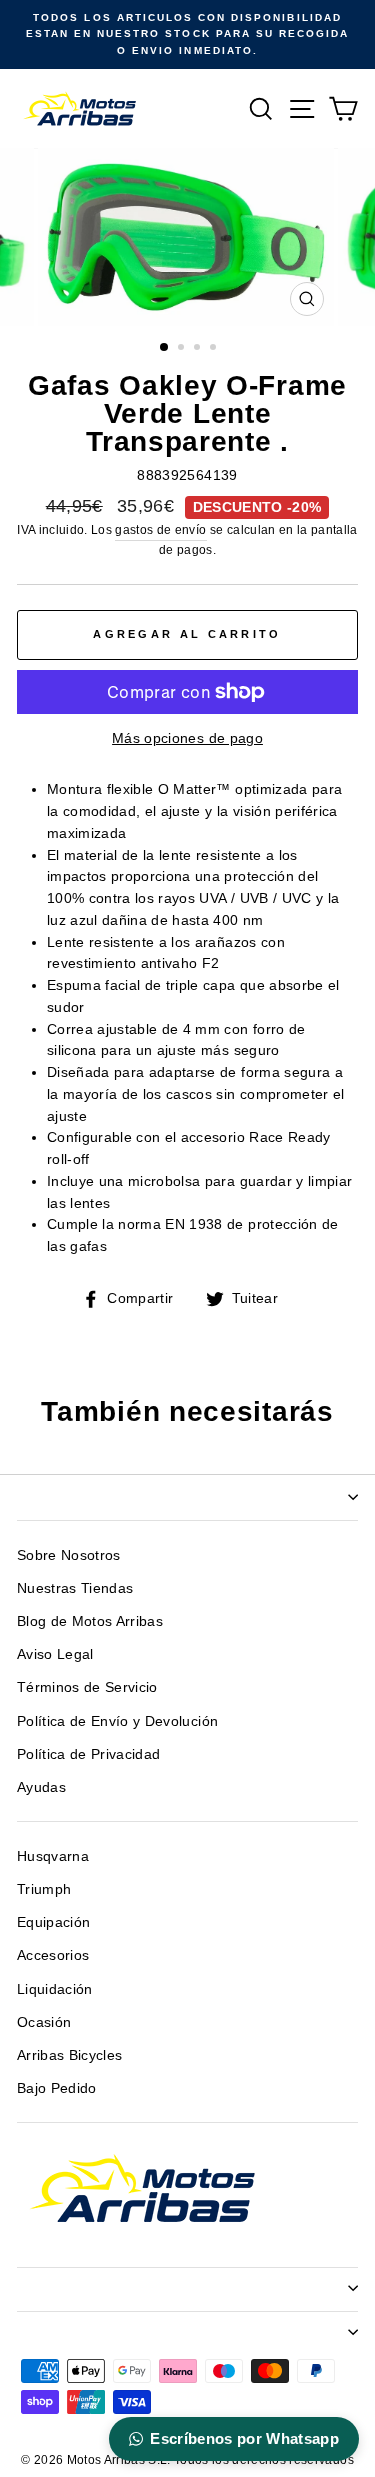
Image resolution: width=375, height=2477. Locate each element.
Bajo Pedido (57, 2088)
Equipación (53, 1922)
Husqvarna (53, 1856)
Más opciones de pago (187, 738)
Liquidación (55, 1989)
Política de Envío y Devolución (117, 1721)
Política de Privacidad (88, 1754)
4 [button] (215, 349)
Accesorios (53, 1955)
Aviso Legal (55, 1654)
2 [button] (183, 349)
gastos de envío (160, 530)
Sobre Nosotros (69, 1555)
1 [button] (165, 348)
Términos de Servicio (87, 1687)
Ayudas (41, 1787)
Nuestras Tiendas (75, 1588)
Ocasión (44, 2022)
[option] (187, 34)
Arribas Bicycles (69, 2055)
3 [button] (199, 349)
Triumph (44, 1889)
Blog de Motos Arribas (90, 1621)
